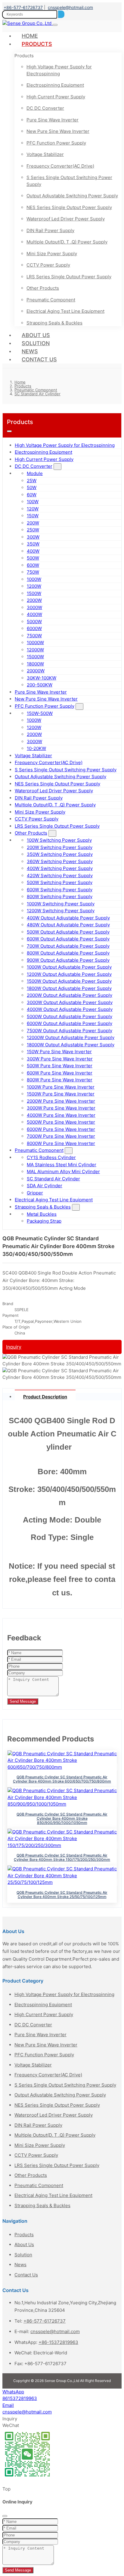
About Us (36, 335)
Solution (36, 343)
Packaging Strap (44, 1221)
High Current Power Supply (56, 97)
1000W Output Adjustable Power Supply (69, 967)
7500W (34, 636)
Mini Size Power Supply (52, 254)
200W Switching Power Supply (60, 847)
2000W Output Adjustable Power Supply (70, 995)
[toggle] (55, 25)
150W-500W (40, 713)
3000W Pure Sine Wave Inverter (61, 1108)
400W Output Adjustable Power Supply (68, 918)
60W (32, 495)
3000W (34, 607)
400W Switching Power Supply (60, 868)
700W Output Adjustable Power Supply (68, 946)
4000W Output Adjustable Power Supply (70, 1009)
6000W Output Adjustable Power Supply (70, 1023)
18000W (35, 664)
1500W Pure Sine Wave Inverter (61, 1094)
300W (33, 537)
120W (33, 509)
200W (33, 523)
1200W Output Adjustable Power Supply (69, 974)
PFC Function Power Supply (56, 143)
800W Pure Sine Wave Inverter (60, 1080)
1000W (34, 579)
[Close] (5, 2516)
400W (33, 551)
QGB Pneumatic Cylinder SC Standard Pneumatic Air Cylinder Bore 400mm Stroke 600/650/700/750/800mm (62, 1779)
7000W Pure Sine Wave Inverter (61, 1136)
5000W (34, 622)
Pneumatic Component (51, 300)
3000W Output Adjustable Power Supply (70, 1002)
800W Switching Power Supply (60, 897)
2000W (34, 600)
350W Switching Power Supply (60, 854)
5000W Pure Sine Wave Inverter (61, 1122)
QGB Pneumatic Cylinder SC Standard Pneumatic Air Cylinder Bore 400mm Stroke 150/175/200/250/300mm (62, 1857)
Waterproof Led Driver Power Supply (66, 219)
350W (33, 544)
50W (32, 487)
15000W (35, 657)
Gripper (35, 1193)
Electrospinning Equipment (55, 85)
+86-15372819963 (58, 2342)
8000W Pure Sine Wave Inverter (61, 1143)
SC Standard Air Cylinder (53, 1179)
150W (33, 516)
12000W (35, 650)
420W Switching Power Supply (60, 876)
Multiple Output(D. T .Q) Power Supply (67, 242)
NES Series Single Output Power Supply (69, 207)
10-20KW (36, 748)
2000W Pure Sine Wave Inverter (61, 1101)
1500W (34, 593)
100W (33, 502)
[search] (61, 14)
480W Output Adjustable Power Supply (68, 925)
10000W (35, 643)
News (30, 351)
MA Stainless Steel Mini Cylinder (62, 1165)
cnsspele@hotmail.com (70, 7)
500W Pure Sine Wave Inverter (60, 1066)
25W (32, 481)
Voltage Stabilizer (45, 154)
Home (30, 36)
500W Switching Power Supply (60, 882)
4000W (34, 614)
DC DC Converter (45, 108)
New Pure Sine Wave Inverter (58, 131)
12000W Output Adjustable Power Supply (71, 1037)
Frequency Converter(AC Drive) (60, 166)
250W (33, 530)
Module (35, 473)
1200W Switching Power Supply (61, 911)
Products (37, 44)
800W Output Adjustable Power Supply (68, 953)
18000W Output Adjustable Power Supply (71, 1045)
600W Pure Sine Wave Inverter (60, 1073)
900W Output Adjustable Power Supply (68, 960)
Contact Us (39, 359)
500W (33, 558)
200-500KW (40, 685)
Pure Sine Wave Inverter (53, 120)
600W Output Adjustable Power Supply (68, 939)
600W (33, 565)
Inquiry (14, 1347)
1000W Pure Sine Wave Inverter (61, 1087)
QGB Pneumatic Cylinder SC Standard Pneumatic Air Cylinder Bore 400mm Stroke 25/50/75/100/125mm (62, 1895)
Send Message (23, 1701)
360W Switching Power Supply (60, 861)
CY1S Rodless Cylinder (51, 1157)
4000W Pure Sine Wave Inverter (61, 1115)
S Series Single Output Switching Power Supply (69, 181)
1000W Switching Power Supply (61, 904)
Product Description (45, 1397)
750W (33, 572)
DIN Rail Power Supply (50, 230)
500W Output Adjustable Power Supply (68, 932)
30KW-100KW (42, 678)
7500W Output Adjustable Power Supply (70, 1031)
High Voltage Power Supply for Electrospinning (59, 70)
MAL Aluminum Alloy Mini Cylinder (63, 1171)
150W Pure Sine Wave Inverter (59, 1052)
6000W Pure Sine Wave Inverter (61, 1129)
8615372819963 (20, 2398)
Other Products (43, 288)
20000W (36, 671)
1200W (34, 586)
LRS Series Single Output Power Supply (69, 277)
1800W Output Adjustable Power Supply (69, 988)
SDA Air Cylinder (45, 1186)
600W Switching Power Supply (60, 890)
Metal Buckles (42, 1214)
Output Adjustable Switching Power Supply (72, 196)
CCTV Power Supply (48, 265)
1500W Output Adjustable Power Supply (69, 981)
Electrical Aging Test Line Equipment (65, 311)
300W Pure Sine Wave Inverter (60, 1059)
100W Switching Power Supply (59, 840)
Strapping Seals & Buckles (54, 323)
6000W (34, 628)
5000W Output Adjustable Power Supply (70, 1016)
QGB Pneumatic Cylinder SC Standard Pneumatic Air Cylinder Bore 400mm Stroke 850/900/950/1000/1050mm (62, 1818)
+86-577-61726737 (23, 7)
